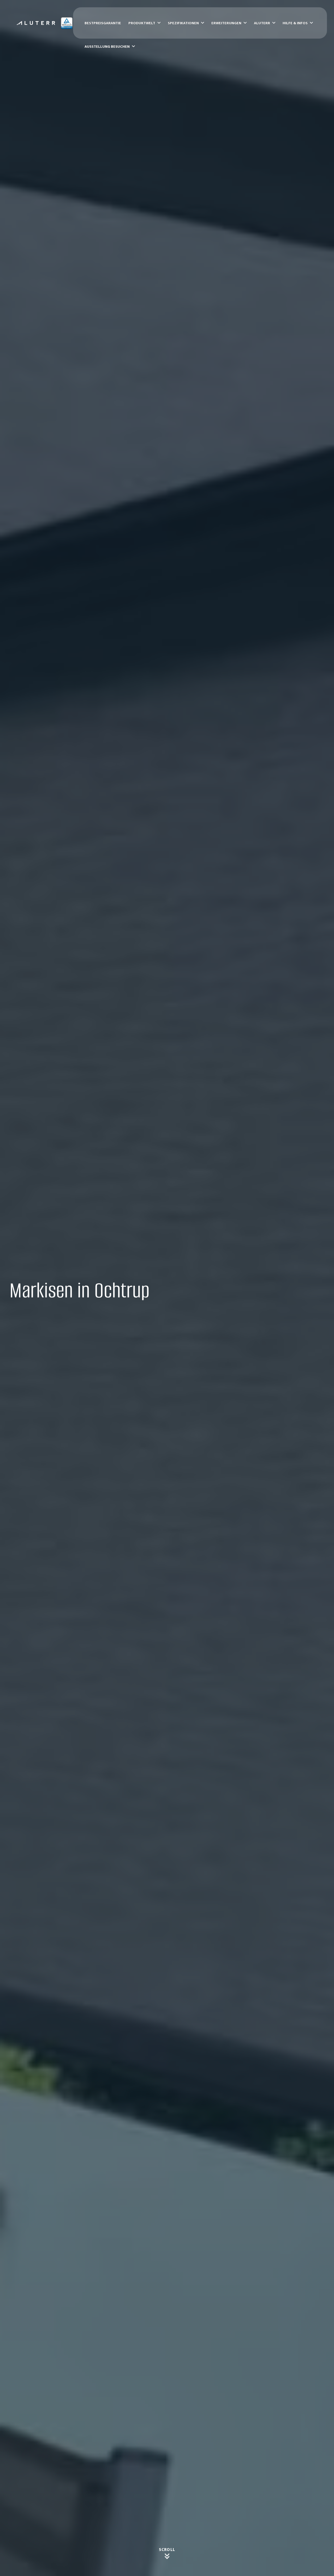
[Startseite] (45, 23)
